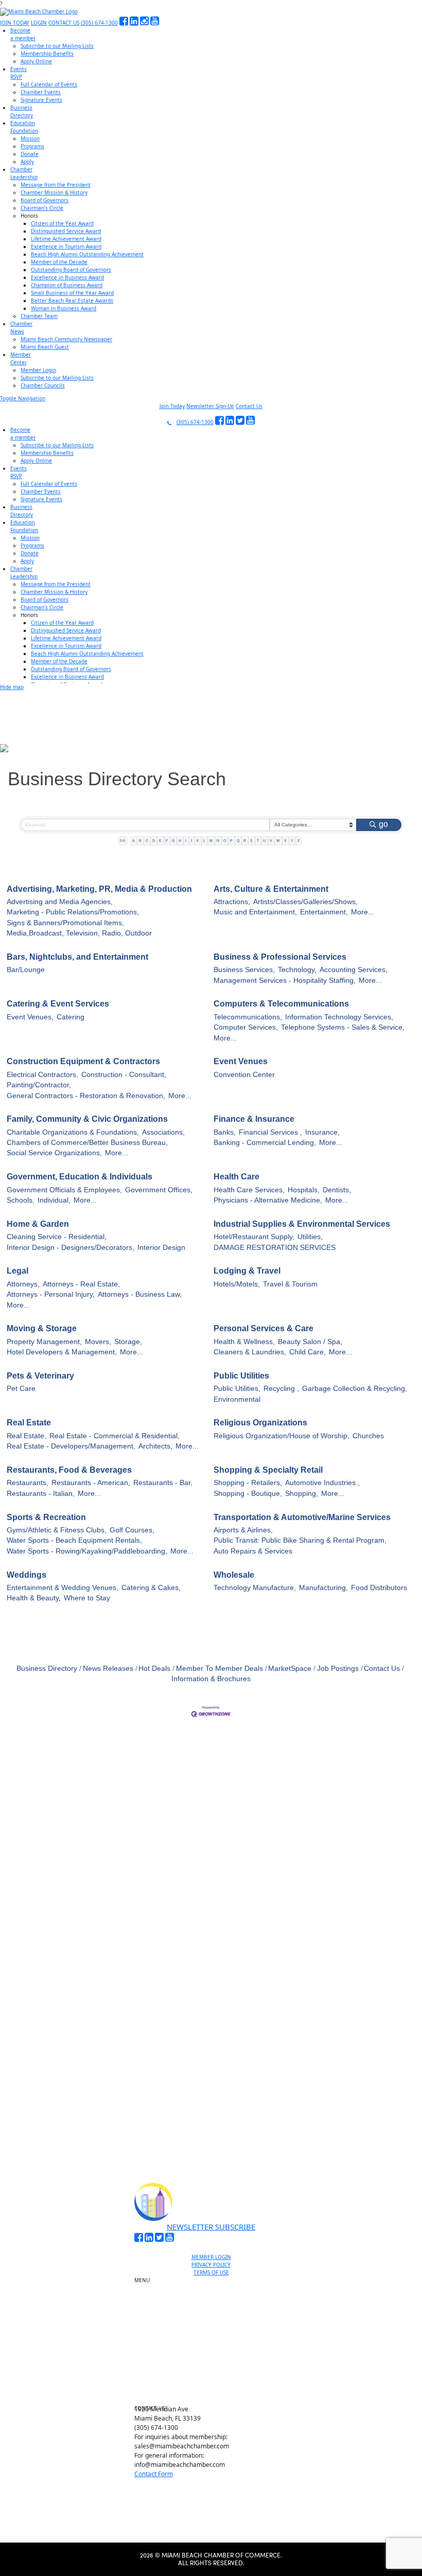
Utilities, (310, 1237)
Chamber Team (39, 316)
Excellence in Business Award (67, 277)
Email (72, 2035)
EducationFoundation (24, 127)
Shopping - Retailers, (248, 1483)
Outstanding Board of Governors (71, 270)
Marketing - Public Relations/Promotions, (73, 912)
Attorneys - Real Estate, (81, 1284)
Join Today (172, 406)
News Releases (108, 1669)
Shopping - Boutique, (248, 1494)
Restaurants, (28, 1483)
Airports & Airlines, (243, 1530)
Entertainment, (324, 912)
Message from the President (56, 185)
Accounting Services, (354, 970)
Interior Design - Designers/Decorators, (71, 1248)
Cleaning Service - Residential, (57, 1237)
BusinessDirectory (22, 111)
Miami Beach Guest (45, 347)
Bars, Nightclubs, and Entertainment (77, 957)
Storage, (128, 1342)
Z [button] (298, 841)
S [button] (251, 841)
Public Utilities (241, 1376)
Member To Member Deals (219, 1669)
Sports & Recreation (46, 1517)
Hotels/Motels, (237, 1284)
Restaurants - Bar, (163, 1483)
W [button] (278, 841)
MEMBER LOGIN (211, 2257)
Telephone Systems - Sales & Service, (343, 1027)
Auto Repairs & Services (253, 1551)
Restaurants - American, (91, 1483)
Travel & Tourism (290, 1284)
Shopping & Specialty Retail (268, 1470)
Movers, (98, 1342)
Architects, (155, 1446)
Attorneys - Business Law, (140, 1294)
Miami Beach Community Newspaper (66, 339)
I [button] (186, 841)
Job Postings (338, 1669)
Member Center (215, 2382)
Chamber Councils (43, 385)
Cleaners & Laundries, (250, 1352)
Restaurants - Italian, (41, 1494)
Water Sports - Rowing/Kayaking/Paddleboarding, (87, 1551)
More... (363, 912)
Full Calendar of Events (49, 84)
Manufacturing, (323, 1588)
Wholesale (234, 1575)
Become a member (215, 2295)
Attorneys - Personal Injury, (51, 1294)
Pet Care (21, 1389)
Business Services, (244, 970)
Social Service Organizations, (54, 1153)
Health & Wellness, (244, 1342)
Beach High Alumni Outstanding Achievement (87, 254)
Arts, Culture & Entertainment (271, 889)
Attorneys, (23, 1284)
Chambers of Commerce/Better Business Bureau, (87, 1143)
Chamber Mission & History (54, 192)
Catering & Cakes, (151, 1588)
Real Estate (29, 1423)
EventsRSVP (19, 73)
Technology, (297, 970)
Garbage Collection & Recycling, (355, 1389)
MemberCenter (21, 358)
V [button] (271, 841)
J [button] (191, 841)
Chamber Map (215, 2394)
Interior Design (161, 1248)
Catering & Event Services (58, 1004)
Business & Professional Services (280, 957)
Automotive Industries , (322, 1483)
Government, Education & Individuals (80, 1177)
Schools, (21, 1200)
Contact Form (154, 2474)
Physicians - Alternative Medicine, (268, 1200)
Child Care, (307, 1352)
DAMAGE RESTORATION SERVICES (275, 1248)
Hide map (12, 687)
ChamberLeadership (24, 173)
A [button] (134, 841)
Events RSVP (215, 2306)
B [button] (140, 841)
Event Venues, (30, 1017)
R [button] (245, 841)
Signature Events (41, 100)
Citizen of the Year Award (62, 223)
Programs (32, 146)
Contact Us (249, 406)
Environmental (237, 1399)
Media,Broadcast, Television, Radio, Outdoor (79, 933)
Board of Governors (45, 200)
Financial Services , (270, 1132)
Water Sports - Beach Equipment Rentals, (74, 1540)
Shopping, (302, 1494)
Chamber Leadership (215, 2358)
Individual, (54, 1200)
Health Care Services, (249, 1190)
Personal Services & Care (263, 1328)
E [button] (160, 841)
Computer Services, (246, 1027)
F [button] (167, 841)
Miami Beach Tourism (215, 2335)
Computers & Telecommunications (281, 1004)
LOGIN (39, 23)
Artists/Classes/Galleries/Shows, (305, 902)
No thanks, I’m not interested (211, 2125)
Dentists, (337, 1190)
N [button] (218, 841)
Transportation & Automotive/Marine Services (302, 1517)
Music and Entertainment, (255, 912)
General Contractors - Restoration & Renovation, (86, 1096)
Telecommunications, (248, 1017)
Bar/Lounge (26, 970)
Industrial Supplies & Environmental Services (302, 1224)
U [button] (264, 841)
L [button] (204, 841)
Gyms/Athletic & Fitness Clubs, (57, 1530)
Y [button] (292, 841)
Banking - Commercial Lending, (265, 1143)
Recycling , (281, 1389)
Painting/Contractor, (39, 1085)
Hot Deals (154, 1669)
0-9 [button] (122, 841)
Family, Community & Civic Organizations (87, 1119)
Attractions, (232, 902)
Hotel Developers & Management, (62, 1352)
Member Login (38, 370)
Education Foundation (215, 2346)
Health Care (236, 1177)
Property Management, (44, 1342)
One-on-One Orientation (215, 2283)
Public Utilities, (237, 1389)
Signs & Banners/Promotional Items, (65, 923)
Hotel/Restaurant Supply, (254, 1237)
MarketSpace (290, 1669)
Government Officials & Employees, (64, 1190)
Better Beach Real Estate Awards (72, 301)
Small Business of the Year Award (72, 293)
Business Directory (47, 1669)
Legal (17, 1271)
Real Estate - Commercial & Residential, (115, 1436)
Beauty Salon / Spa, (310, 1342)
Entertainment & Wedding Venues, (63, 1588)
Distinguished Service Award (66, 231)
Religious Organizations (260, 1423)
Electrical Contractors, (42, 1075)
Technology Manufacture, (255, 1588)
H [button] (180, 841)
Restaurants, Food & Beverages (69, 1470)
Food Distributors (379, 1588)
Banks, (225, 1132)
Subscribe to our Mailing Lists (57, 46)
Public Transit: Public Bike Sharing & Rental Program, (300, 1540)
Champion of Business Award (67, 285)
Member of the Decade (59, 262)
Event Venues (241, 1061)
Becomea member (23, 34)
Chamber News (215, 2370)
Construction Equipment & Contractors (83, 1061)
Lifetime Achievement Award (66, 239)
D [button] (154, 841)
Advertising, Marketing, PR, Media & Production (99, 889)
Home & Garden (38, 1224)
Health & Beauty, (34, 1598)
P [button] (231, 841)
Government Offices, (159, 1190)
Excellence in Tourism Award (66, 246)
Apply (27, 162)
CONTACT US (64, 23)
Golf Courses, (132, 1530)
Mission (30, 138)
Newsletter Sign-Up (210, 406)
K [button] (198, 841)
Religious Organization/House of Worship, (282, 1436)
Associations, (163, 1132)
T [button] (258, 841)
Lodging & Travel (247, 1271)
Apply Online (36, 61)
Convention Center (244, 1075)
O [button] (225, 841)
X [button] (285, 841)
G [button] (173, 841)
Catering (71, 1017)
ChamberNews (21, 328)
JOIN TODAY (15, 23)
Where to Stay (87, 1598)
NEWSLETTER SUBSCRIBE (211, 2227)
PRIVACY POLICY (211, 2265)
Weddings (27, 1575)
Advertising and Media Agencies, (60, 902)
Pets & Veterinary (40, 1376)
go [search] (383, 824)
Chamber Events (41, 92)
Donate (30, 154)
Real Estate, (27, 1436)
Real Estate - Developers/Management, (71, 1446)
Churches (368, 1436)
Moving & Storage (42, 1328)
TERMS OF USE (211, 2272)
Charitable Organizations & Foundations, (73, 1132)
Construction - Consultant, (124, 1075)
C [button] (147, 841)
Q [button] (238, 841)
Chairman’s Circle (42, 208)
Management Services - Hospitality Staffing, (285, 981)
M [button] (211, 841)
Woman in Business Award (64, 308)
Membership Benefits (47, 54)
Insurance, (322, 1132)
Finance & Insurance (254, 1119)
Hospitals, (304, 1190)
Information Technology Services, (339, 1017)
